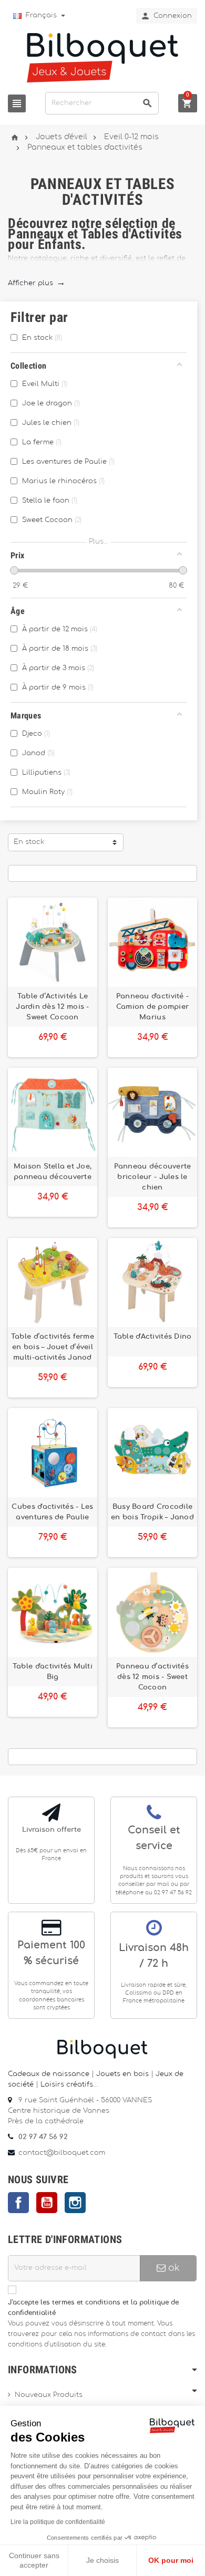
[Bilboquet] (102, 57)
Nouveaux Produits (49, 2395)
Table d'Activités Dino (153, 1337)
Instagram (75, 2203)
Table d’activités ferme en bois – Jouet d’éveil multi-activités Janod (53, 1347)
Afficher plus (36, 283)
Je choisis (102, 2560)
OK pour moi (171, 2560)
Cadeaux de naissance (49, 2074)
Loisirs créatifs (67, 2085)
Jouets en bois (124, 2074)
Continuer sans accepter (34, 2560)
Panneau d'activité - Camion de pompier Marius (153, 1007)
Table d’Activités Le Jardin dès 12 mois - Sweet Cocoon (52, 1007)
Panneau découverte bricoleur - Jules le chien (153, 1177)
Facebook (18, 2203)
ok (173, 2268)
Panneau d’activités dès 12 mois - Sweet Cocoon (152, 1677)
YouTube (47, 2203)
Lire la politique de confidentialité (58, 2522)
